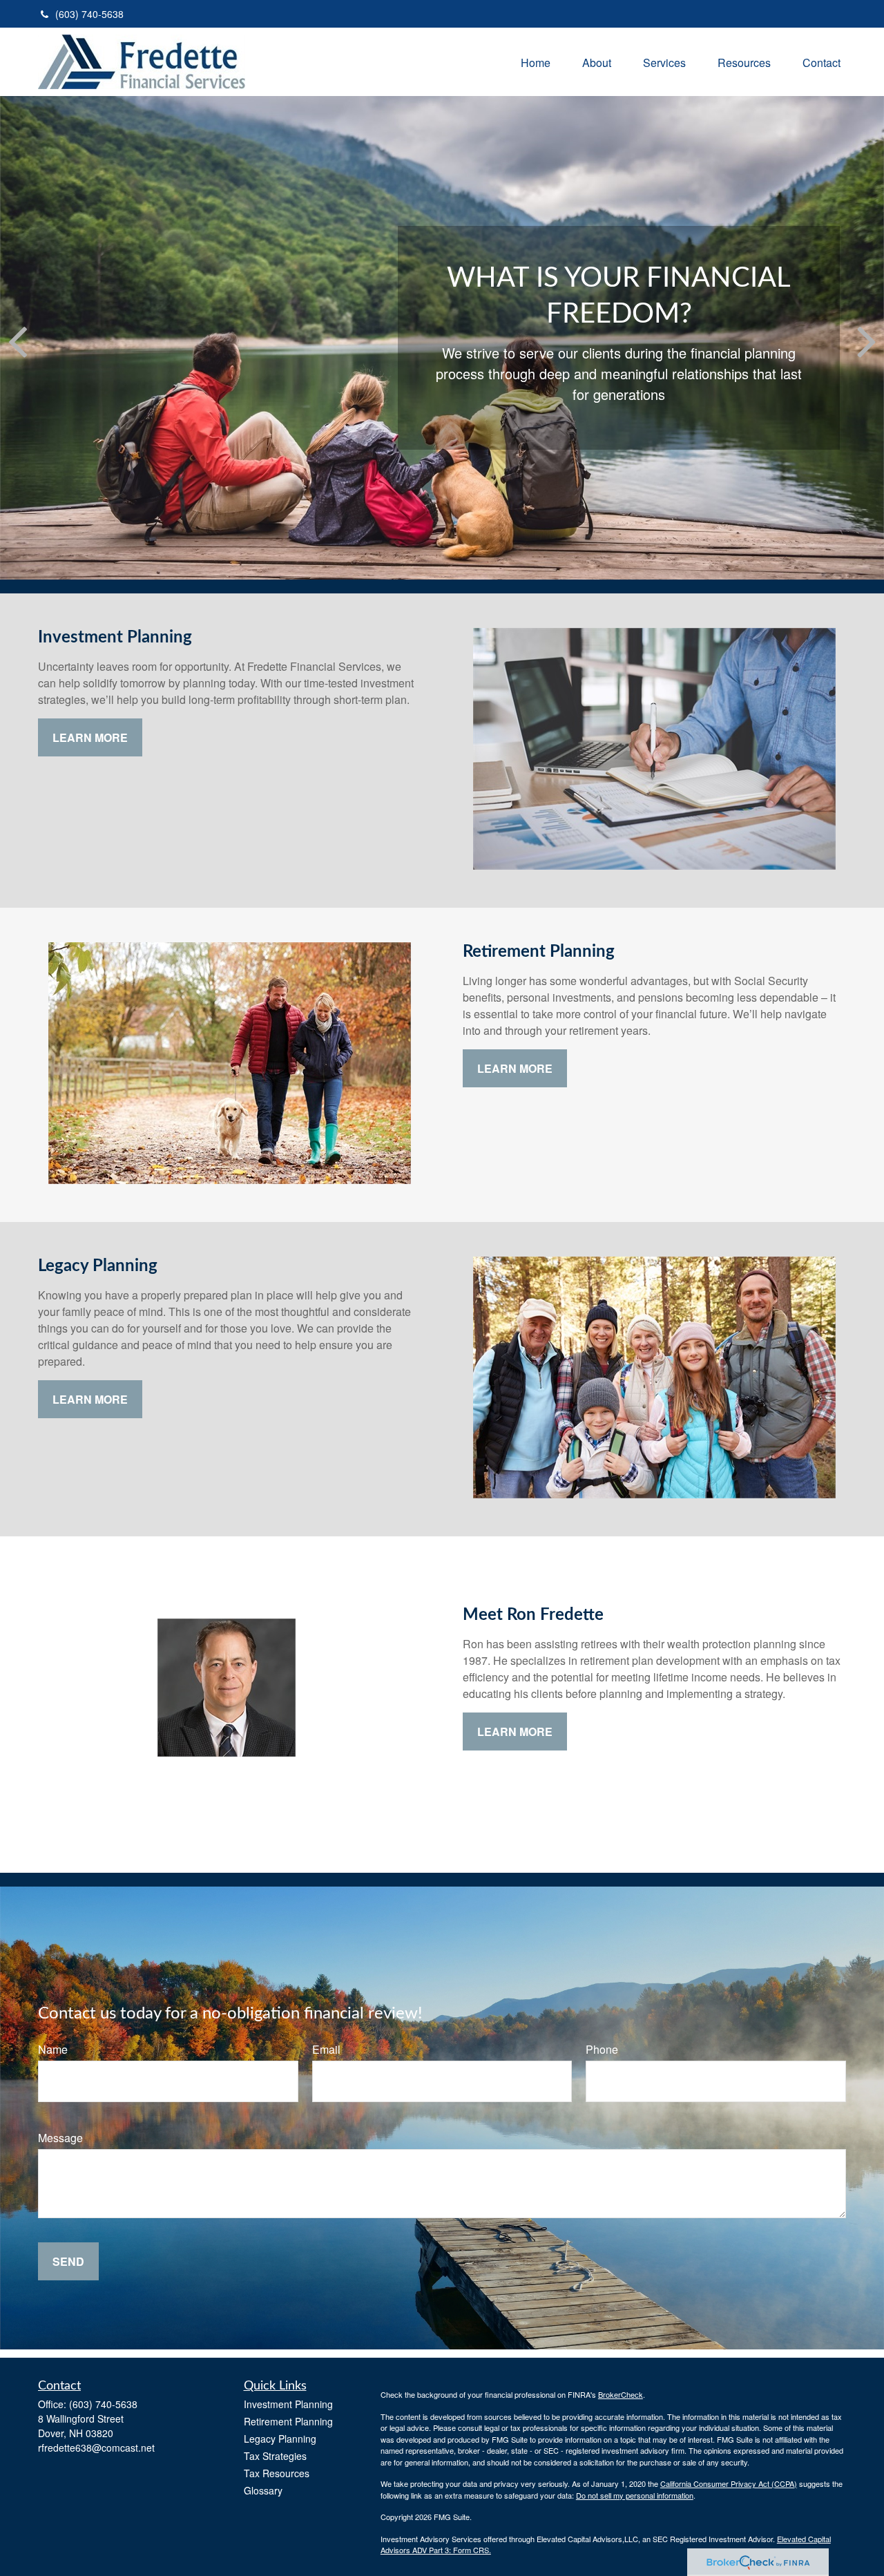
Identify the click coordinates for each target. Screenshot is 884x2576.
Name (53, 2049)
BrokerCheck (621, 2394)
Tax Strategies (275, 2456)
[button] (536, 62)
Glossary (263, 2490)
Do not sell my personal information (635, 2495)
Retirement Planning (288, 2421)
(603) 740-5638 (89, 14)
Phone (602, 2049)
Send (68, 2261)
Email (326, 2049)
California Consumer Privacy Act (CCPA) (729, 2483)
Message (60, 2138)
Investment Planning (288, 2404)
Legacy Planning (280, 2439)
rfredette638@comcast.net (96, 2448)
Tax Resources (277, 2473)
